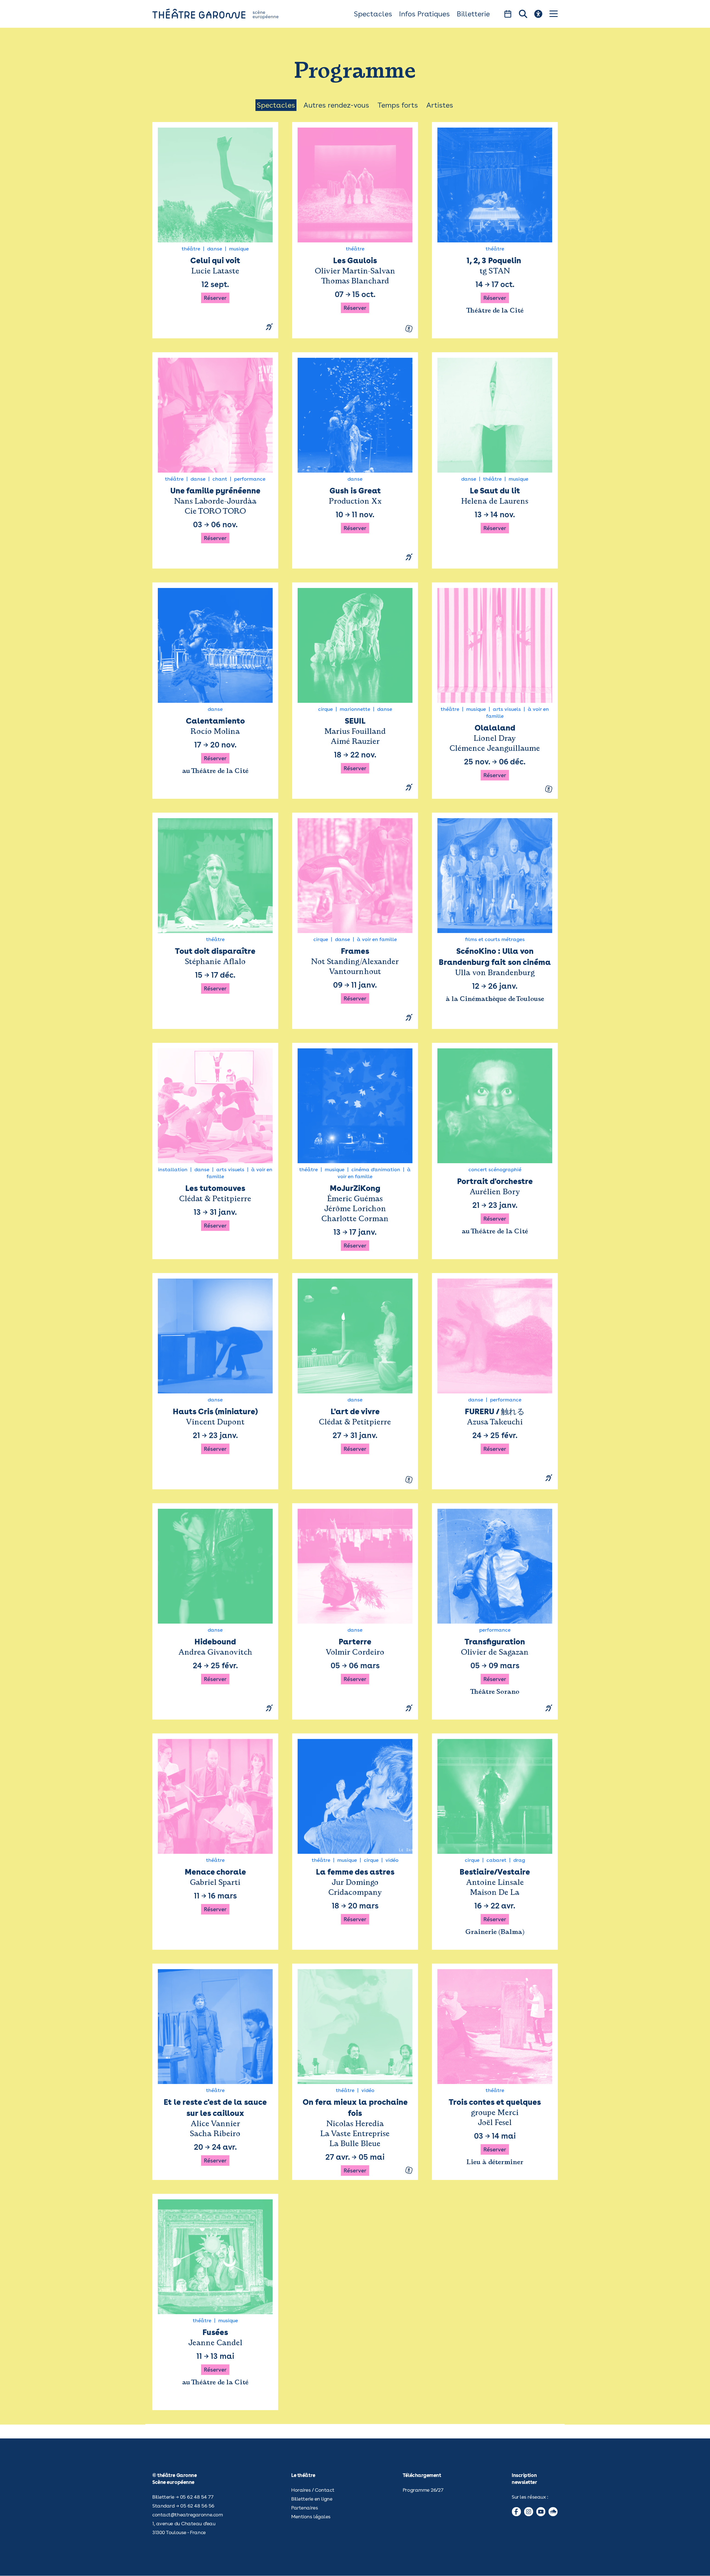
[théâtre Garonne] (223, 14)
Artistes (440, 105)
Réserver (215, 298)
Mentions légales (311, 2517)
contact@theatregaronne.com (187, 2515)
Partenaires (305, 2508)
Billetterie (473, 14)
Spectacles (373, 14)
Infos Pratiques (424, 14)
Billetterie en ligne (312, 2499)
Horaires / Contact (313, 2490)
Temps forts (398, 105)
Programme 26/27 (423, 2490)
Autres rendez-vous (336, 105)
